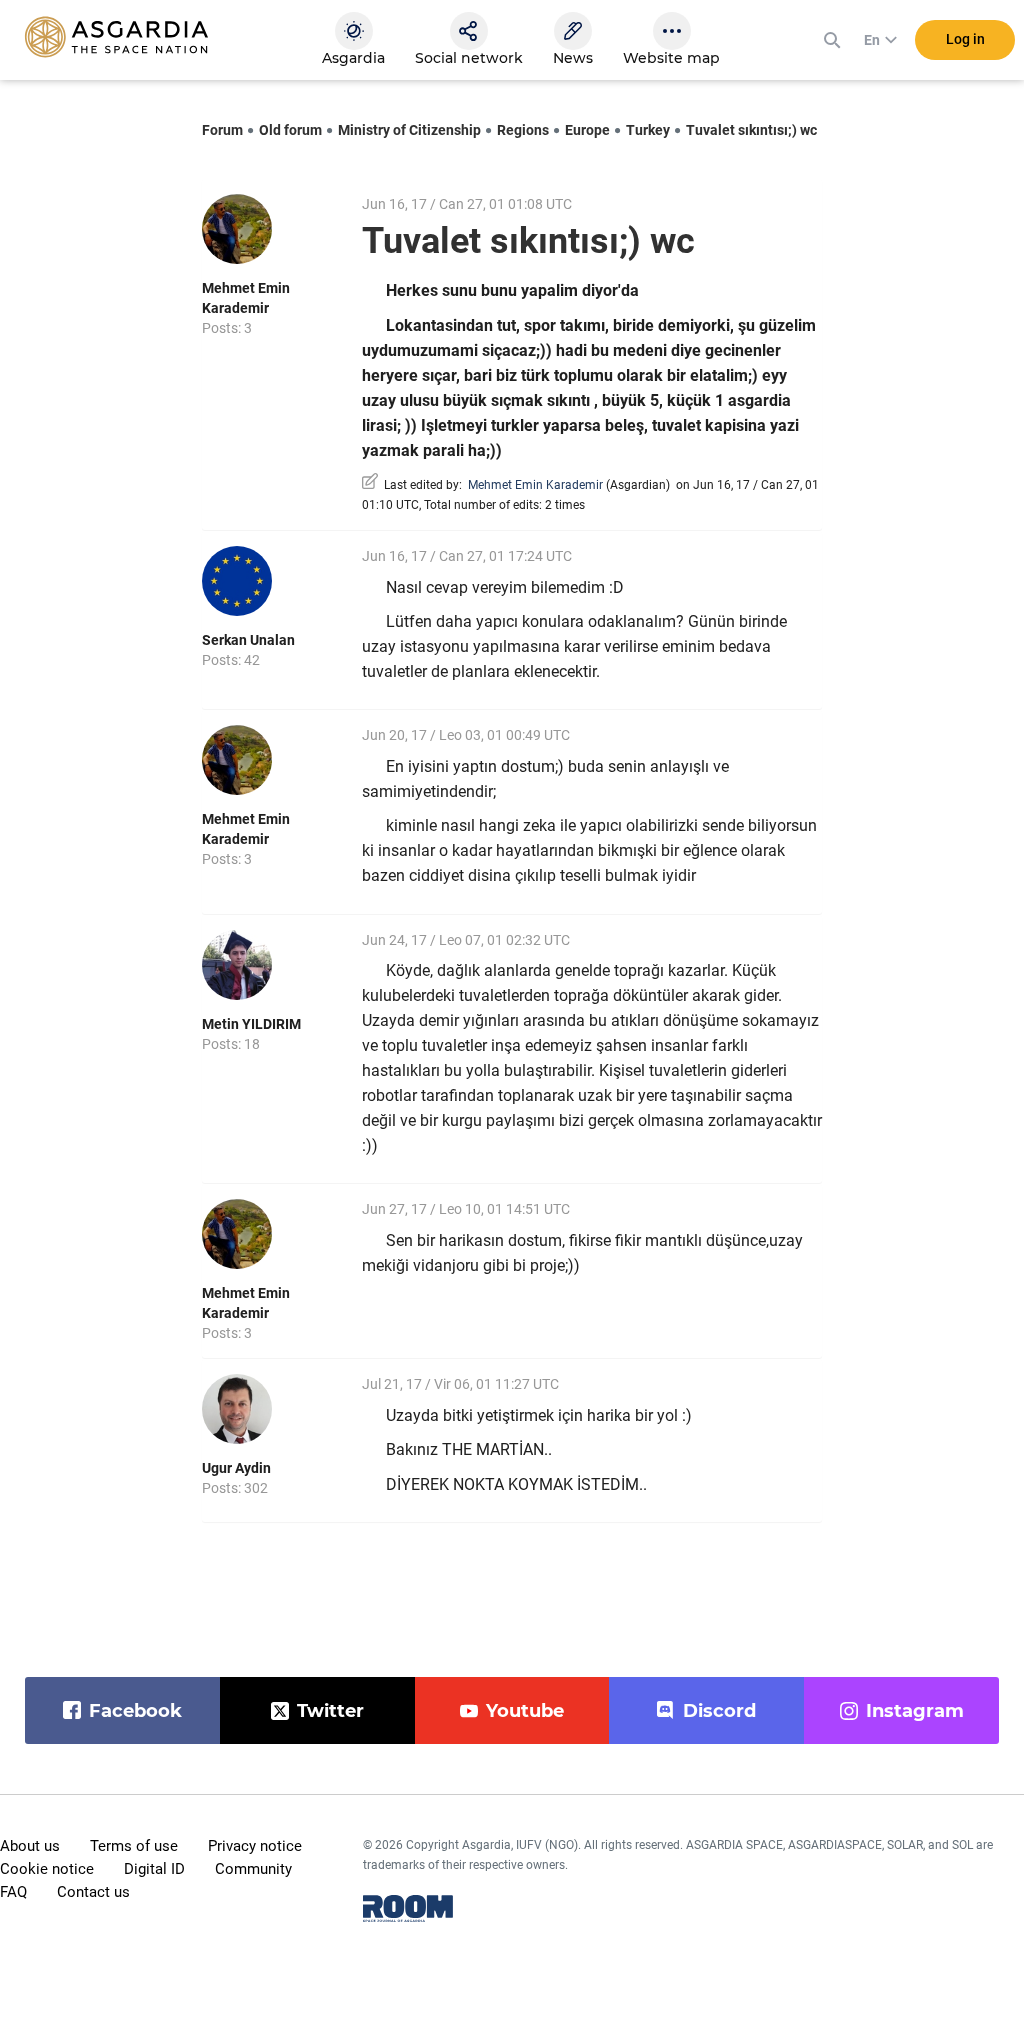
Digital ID (154, 1869)
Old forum (290, 130)
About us (30, 1846)
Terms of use (134, 1846)
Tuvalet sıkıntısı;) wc (751, 130)
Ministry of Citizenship (409, 130)
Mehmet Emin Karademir (535, 485)
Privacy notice (255, 1846)
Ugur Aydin (236, 1468)
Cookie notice (47, 1869)
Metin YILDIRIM (251, 1024)
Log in (965, 39)
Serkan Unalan (248, 640)
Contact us (93, 1892)
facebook (135, 1711)
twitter (330, 1711)
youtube (525, 1711)
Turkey (648, 130)
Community (253, 1869)
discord (719, 1711)
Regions (523, 130)
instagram (915, 1711)
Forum (222, 130)
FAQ (13, 1892)
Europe (587, 130)
